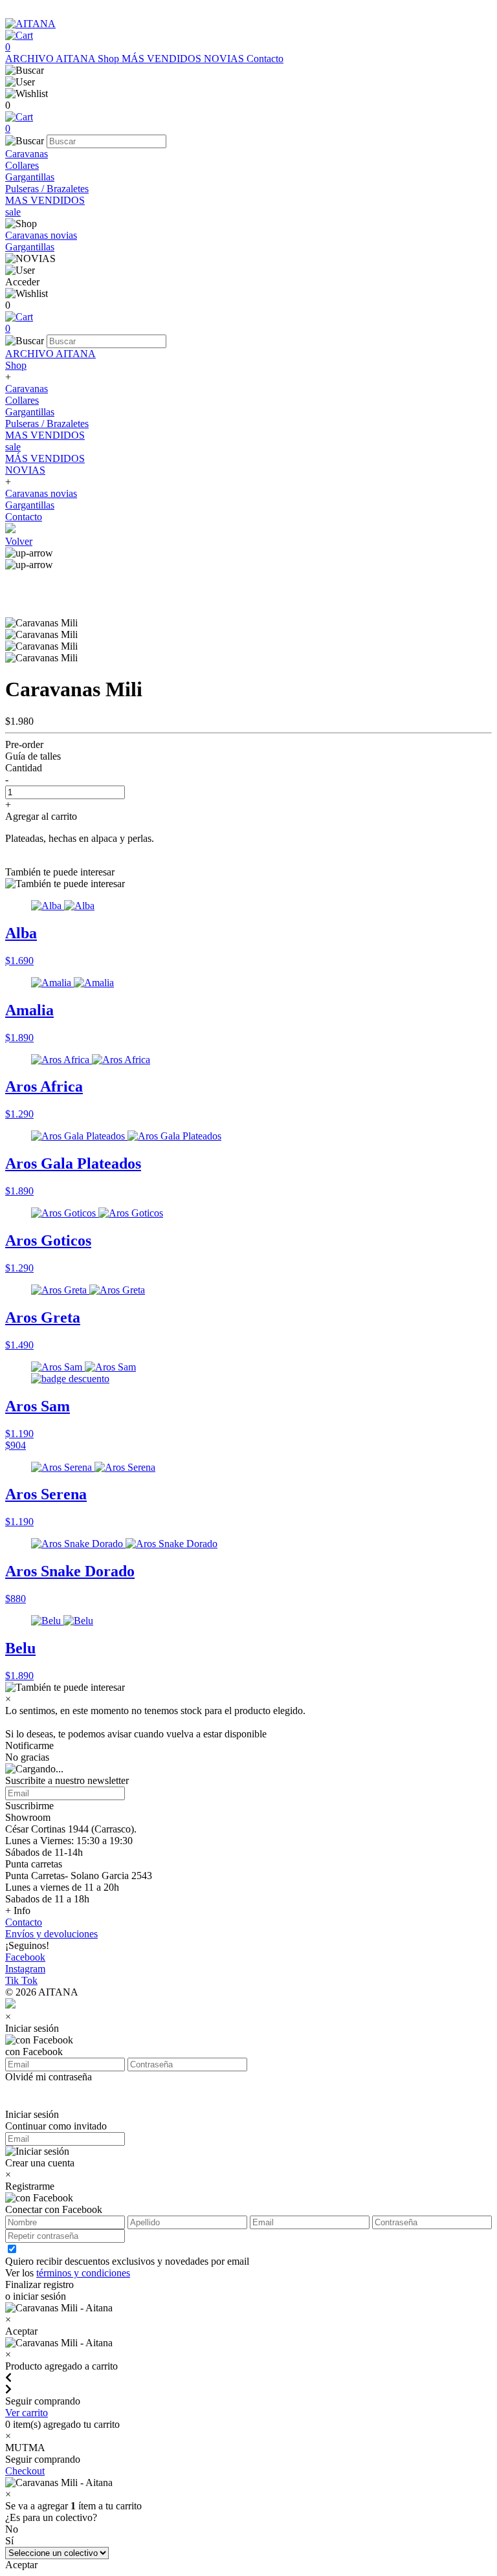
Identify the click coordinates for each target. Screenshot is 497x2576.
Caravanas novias (41, 235)
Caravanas (27, 154)
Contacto (265, 59)
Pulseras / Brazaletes (47, 189)
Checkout (25, 2471)
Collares (22, 165)
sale (13, 212)
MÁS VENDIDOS (163, 59)
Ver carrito (27, 2413)
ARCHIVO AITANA (51, 59)
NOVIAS (225, 59)
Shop (110, 59)
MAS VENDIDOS (45, 200)
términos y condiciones (83, 2273)
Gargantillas (30, 177)
